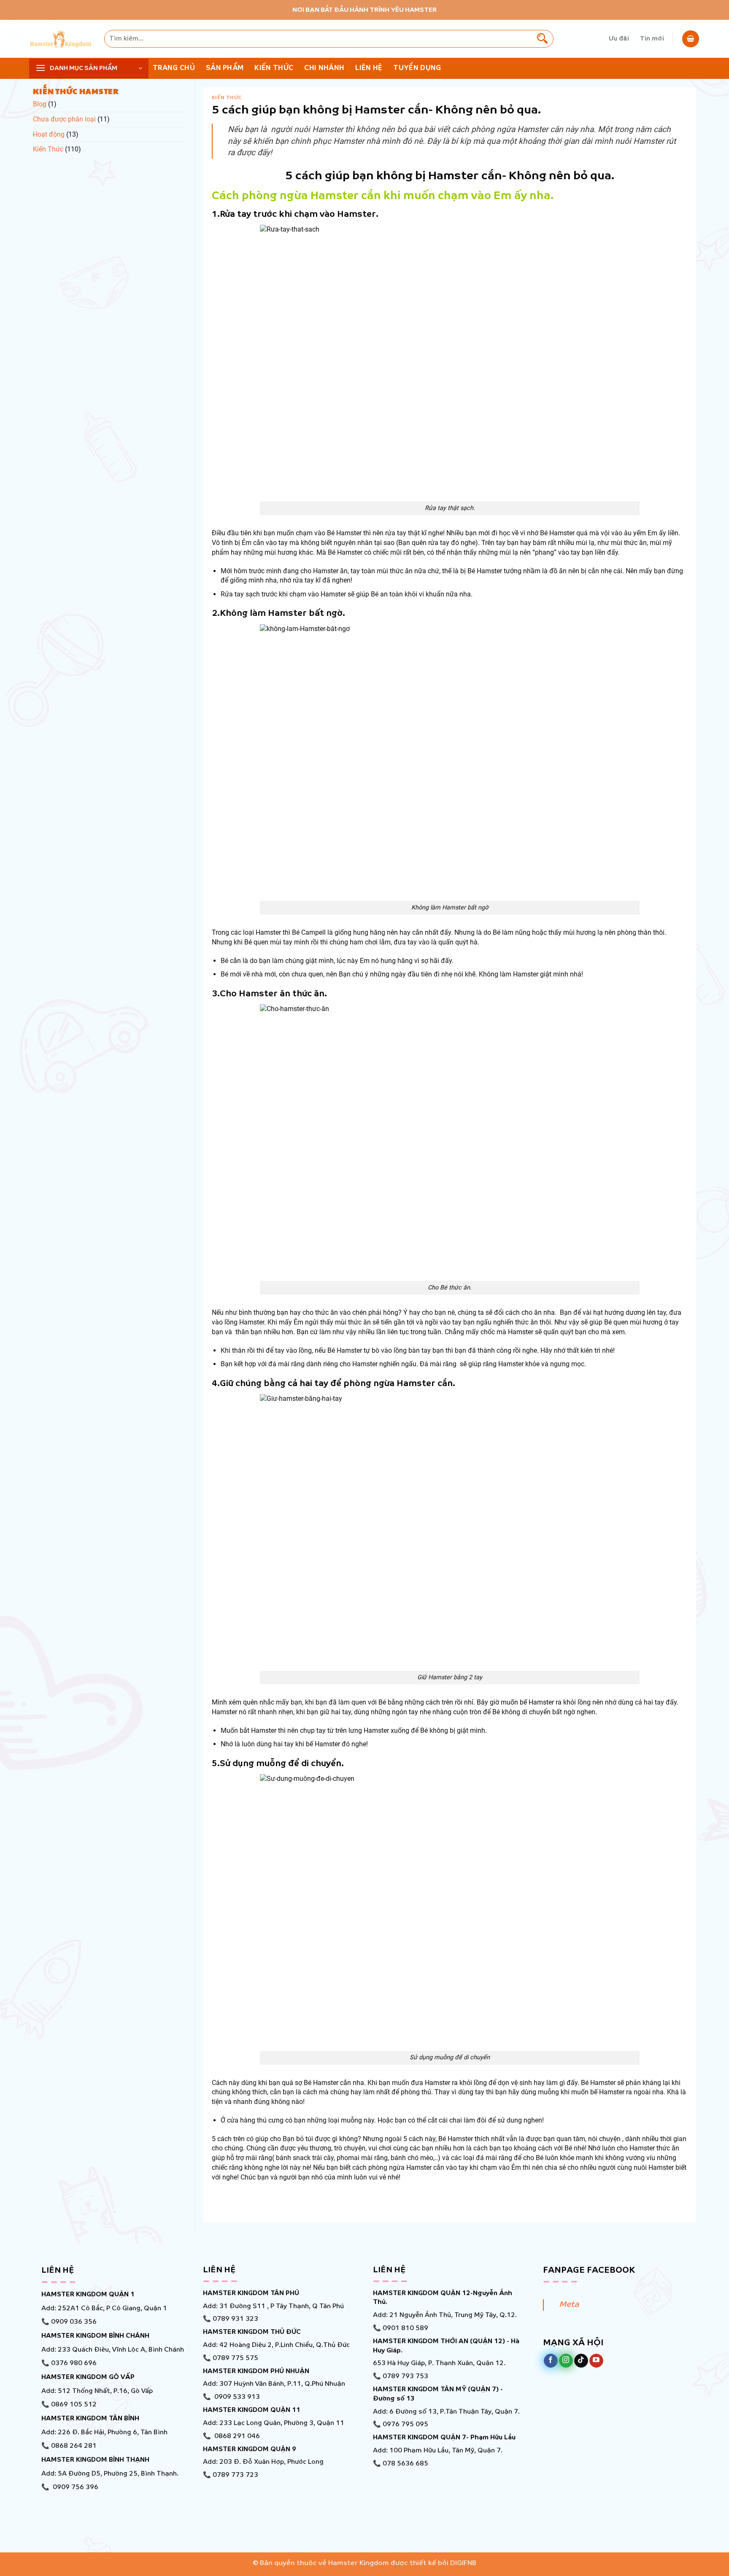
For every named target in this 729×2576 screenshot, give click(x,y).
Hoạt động (49, 134)
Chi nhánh (324, 68)
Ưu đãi (619, 39)
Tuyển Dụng (417, 68)
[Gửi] (543, 39)
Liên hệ (369, 68)
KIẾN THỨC (274, 68)
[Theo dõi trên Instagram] (566, 2361)
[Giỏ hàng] (691, 39)
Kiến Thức (48, 149)
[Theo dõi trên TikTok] (581, 2361)
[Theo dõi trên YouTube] (596, 2361)
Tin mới (652, 39)
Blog (40, 104)
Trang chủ (174, 68)
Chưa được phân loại (64, 119)
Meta (569, 2305)
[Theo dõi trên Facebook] (551, 2361)
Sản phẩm (225, 68)
